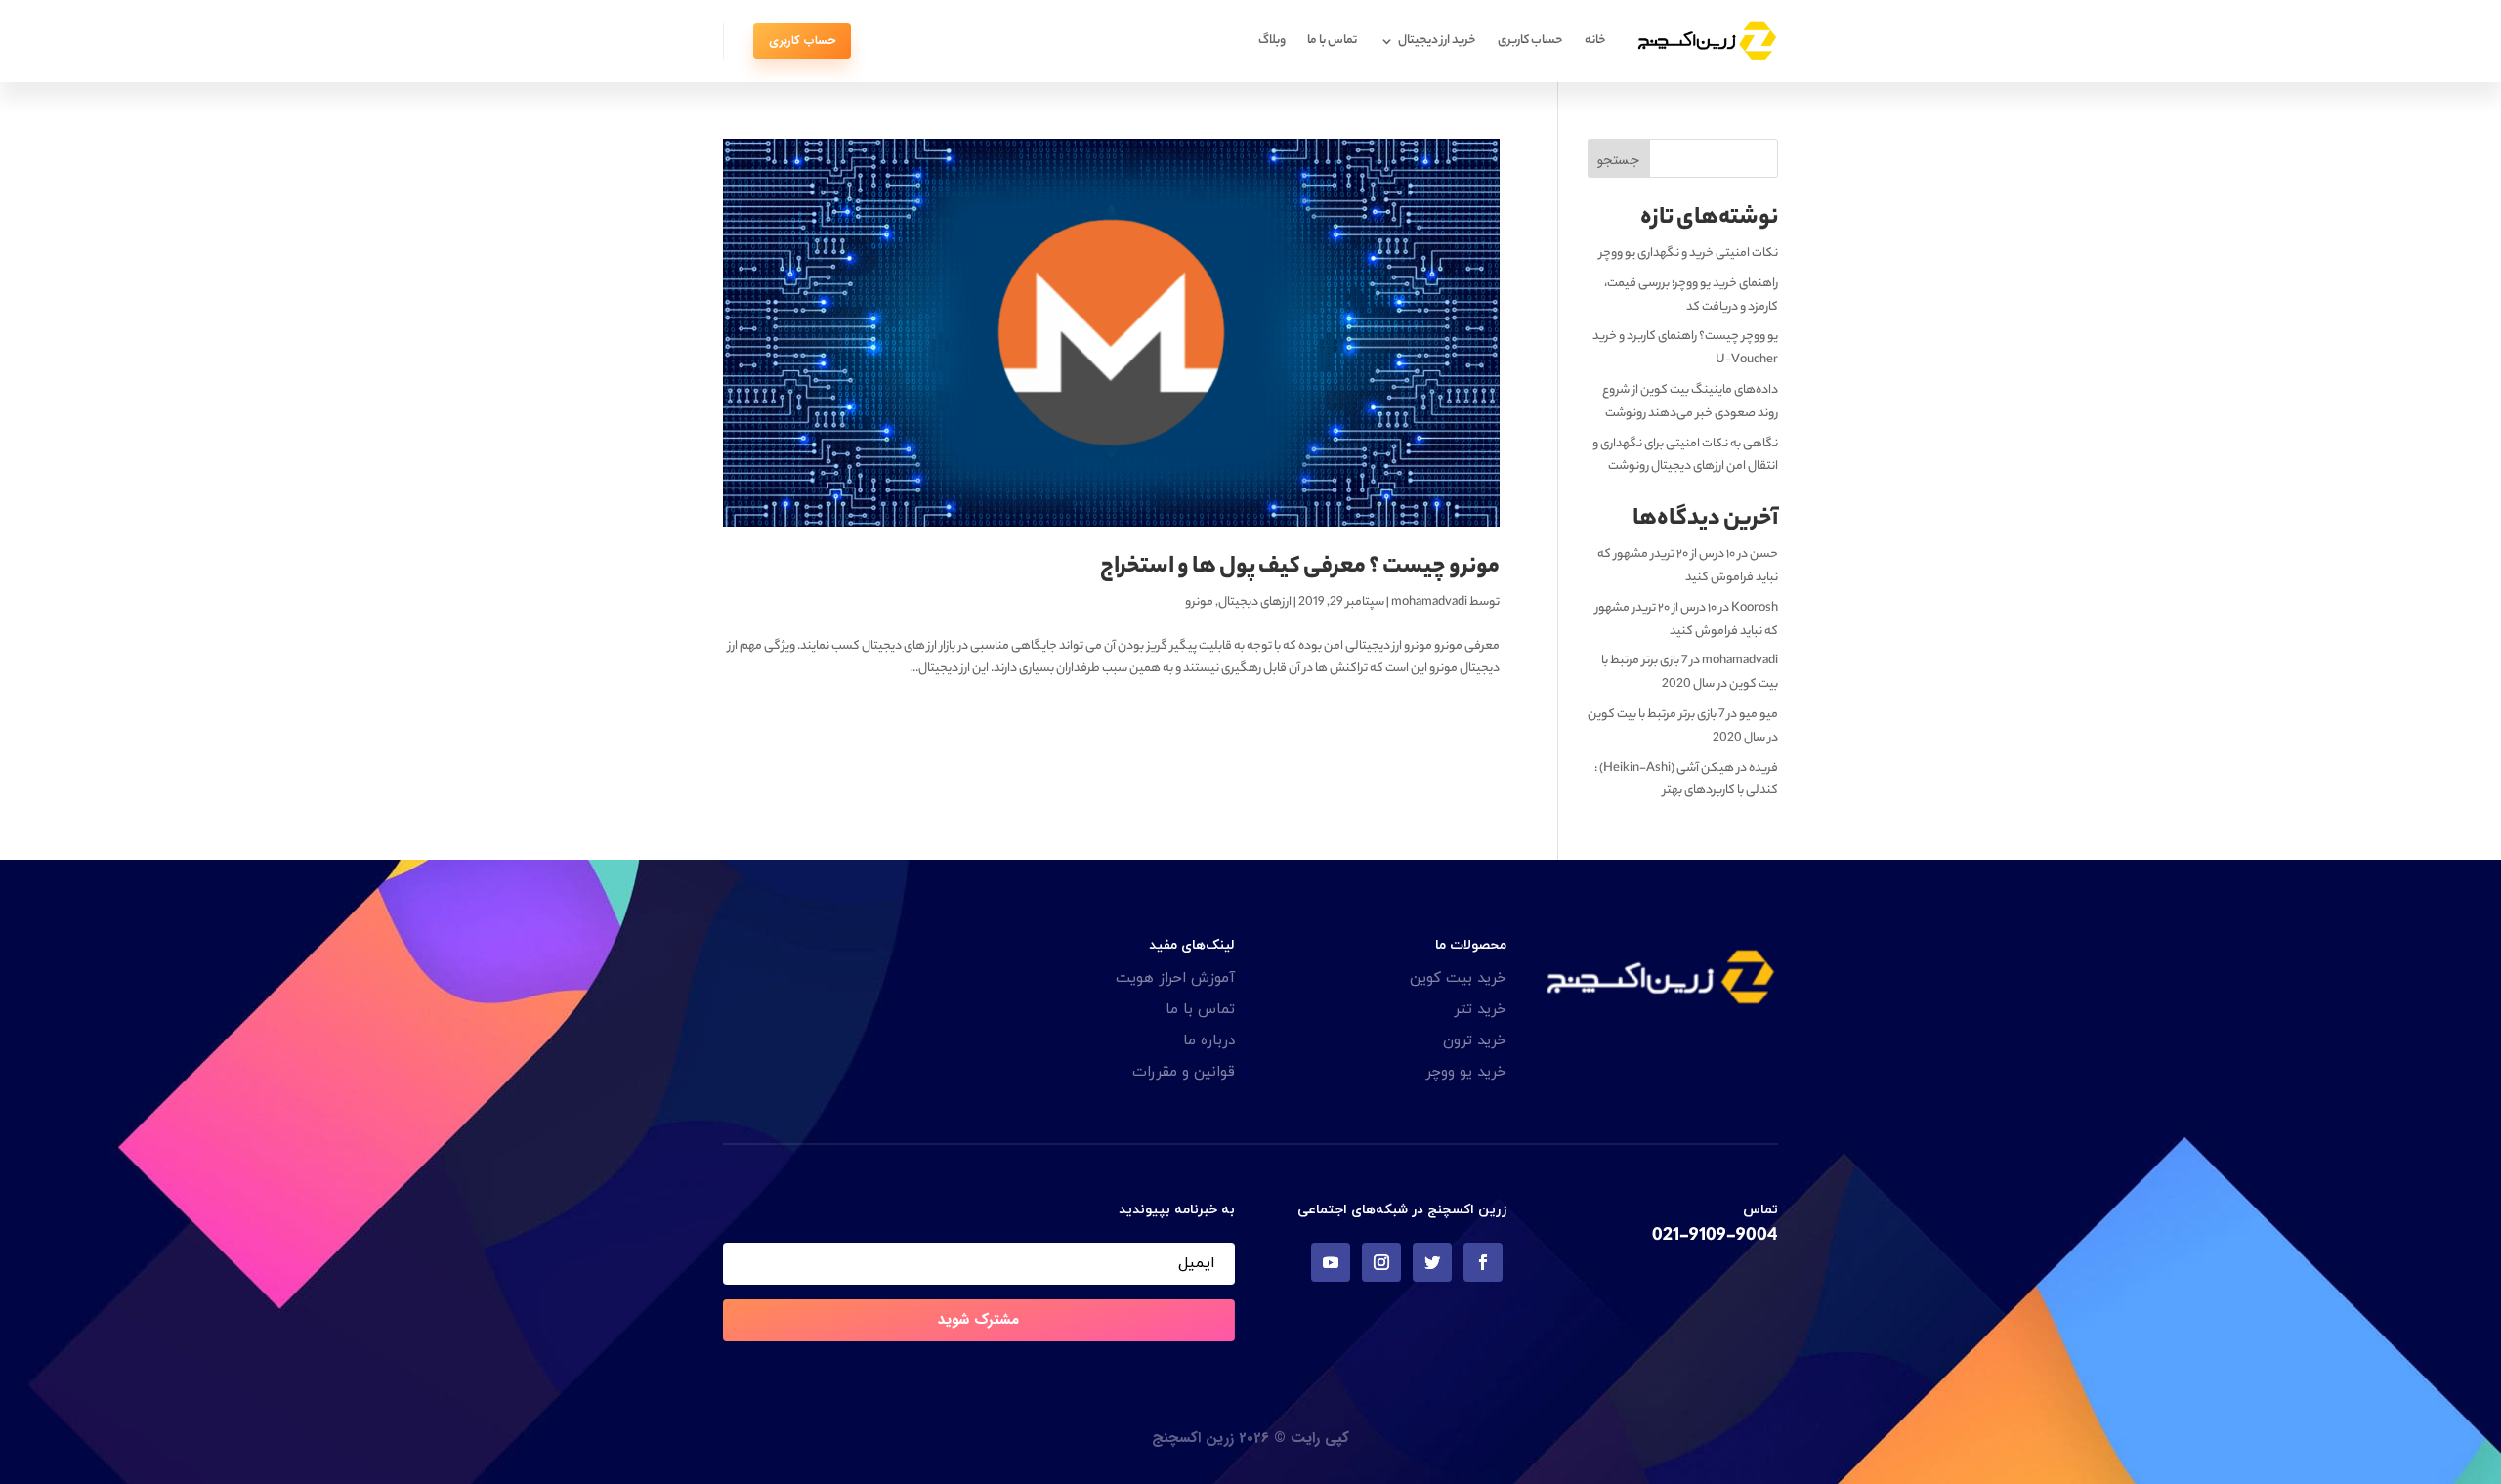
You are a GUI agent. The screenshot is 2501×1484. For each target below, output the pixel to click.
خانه (1595, 41)
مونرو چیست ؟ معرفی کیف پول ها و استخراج (1300, 568)
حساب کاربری (1530, 41)
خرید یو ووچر (1466, 1072)
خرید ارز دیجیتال (1437, 41)
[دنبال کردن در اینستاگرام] (1381, 1262)
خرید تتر (1480, 1010)
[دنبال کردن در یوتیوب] (1331, 1262)
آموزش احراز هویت (1175, 978)
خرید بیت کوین (1458, 978)
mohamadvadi (1429, 602)
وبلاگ (1272, 41)
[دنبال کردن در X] (1432, 1262)
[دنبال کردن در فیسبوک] (1483, 1262)
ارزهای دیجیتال (1255, 602)
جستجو (1618, 160)
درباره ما (1209, 1041)
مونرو (1199, 602)
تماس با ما (1332, 41)
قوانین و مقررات (1184, 1072)
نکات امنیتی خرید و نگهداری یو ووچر (1689, 254)
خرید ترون (1475, 1041)
